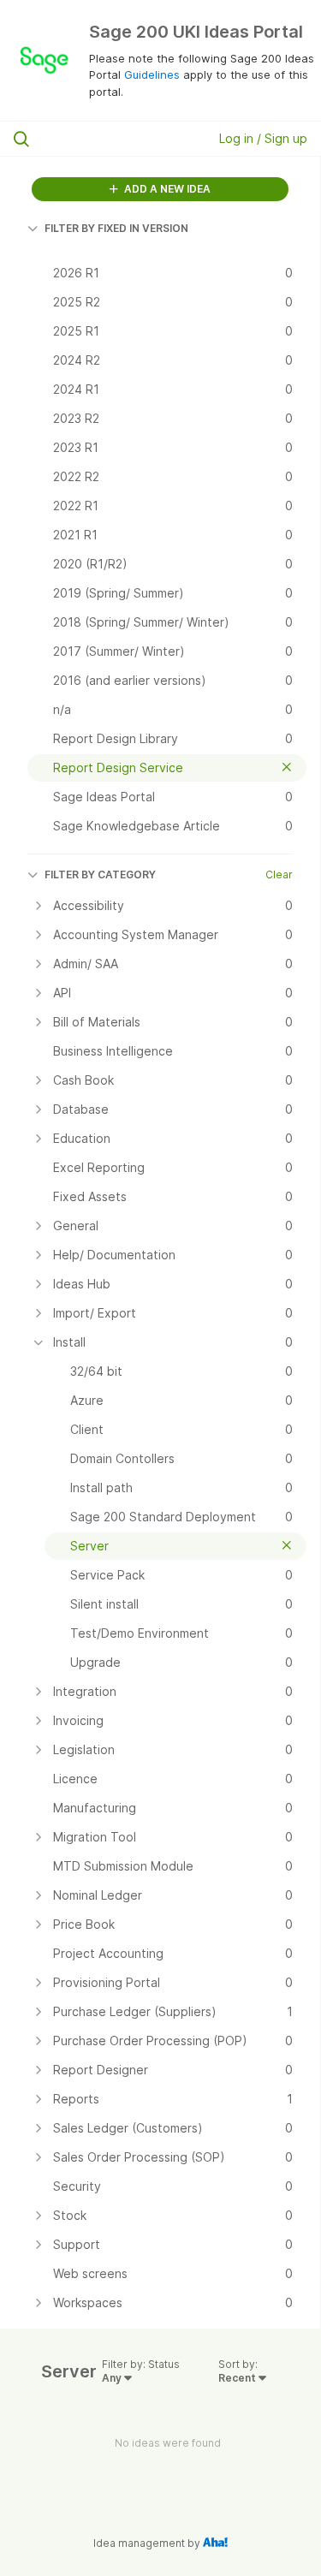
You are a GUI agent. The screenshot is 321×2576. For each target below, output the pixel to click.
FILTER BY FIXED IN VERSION (116, 228)
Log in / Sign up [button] (263, 138)
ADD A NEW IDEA (166, 189)
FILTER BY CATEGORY (100, 875)
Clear (279, 875)
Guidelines (152, 74)
